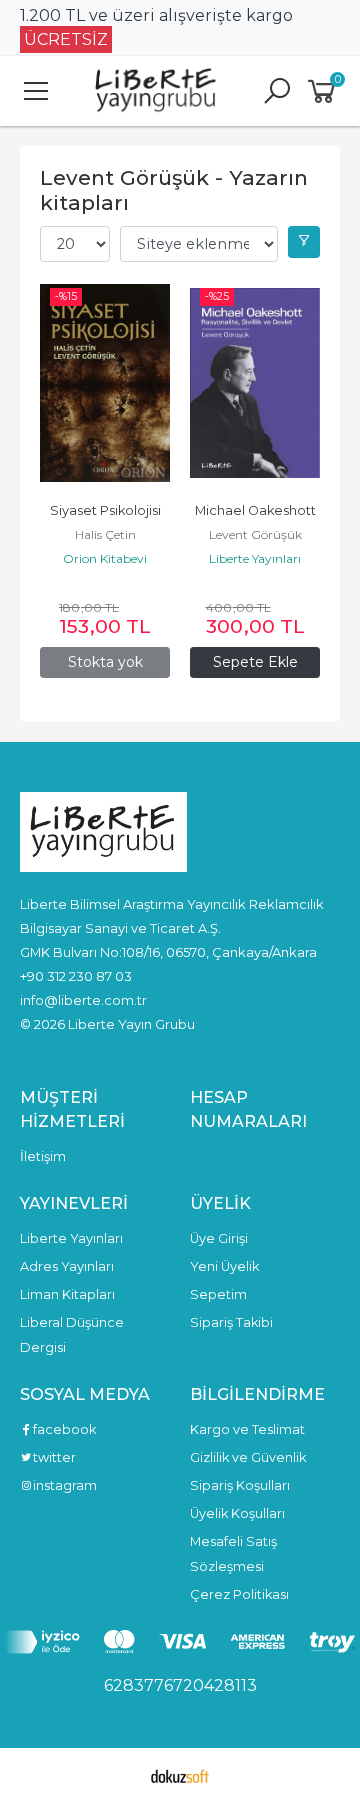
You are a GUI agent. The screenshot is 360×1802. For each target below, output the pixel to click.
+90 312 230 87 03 (76, 976)
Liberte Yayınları (255, 558)
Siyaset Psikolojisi (105, 510)
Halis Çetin (105, 534)
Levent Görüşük (255, 534)
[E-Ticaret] (180, 1775)
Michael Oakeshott (255, 510)
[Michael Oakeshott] (255, 383)
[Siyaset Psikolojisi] (105, 383)
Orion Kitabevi (105, 558)
